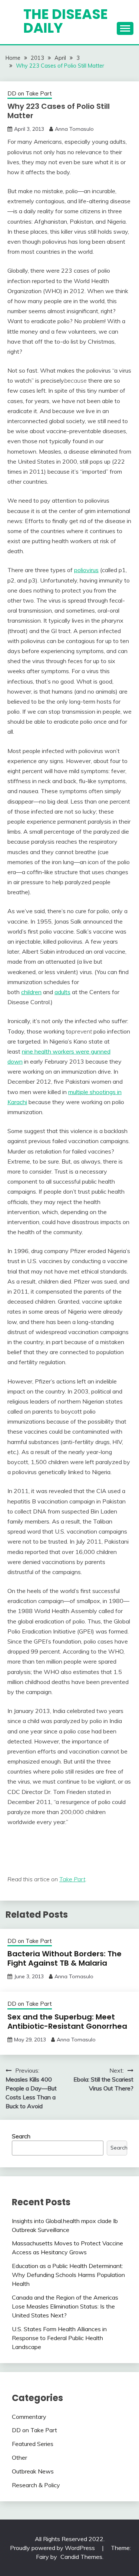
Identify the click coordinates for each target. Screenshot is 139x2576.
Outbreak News (33, 2471)
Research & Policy (36, 2485)
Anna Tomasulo (74, 129)
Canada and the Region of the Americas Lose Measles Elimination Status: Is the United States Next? (65, 2306)
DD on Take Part (30, 93)
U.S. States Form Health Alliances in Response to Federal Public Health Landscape (59, 2338)
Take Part (72, 1879)
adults (62, 992)
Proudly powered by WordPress (53, 2548)
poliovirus (86, 570)
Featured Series (33, 2444)
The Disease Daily (66, 21)
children (31, 992)
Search (21, 2136)
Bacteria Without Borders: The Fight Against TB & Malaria (64, 1958)
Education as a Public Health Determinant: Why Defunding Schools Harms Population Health (68, 2275)
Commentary (29, 2417)
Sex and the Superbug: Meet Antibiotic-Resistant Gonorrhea (67, 2022)
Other (19, 2457)
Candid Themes (81, 2557)
